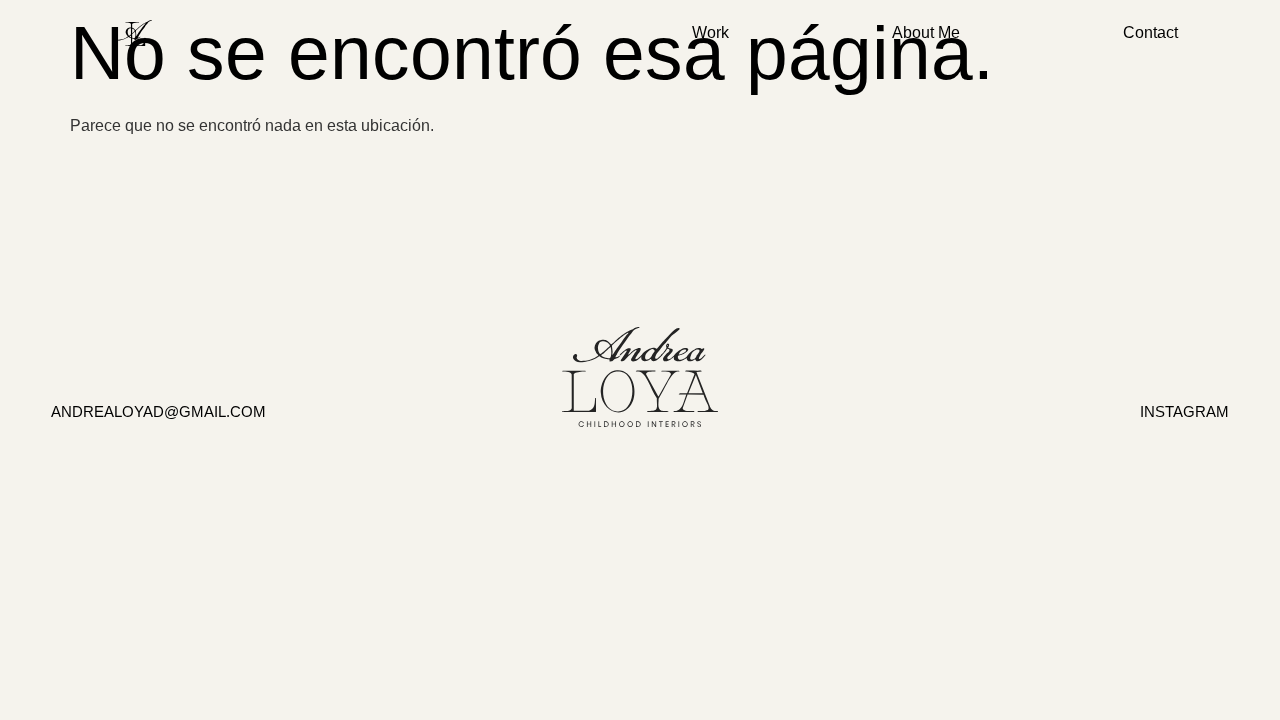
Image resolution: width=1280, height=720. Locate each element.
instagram (1184, 411)
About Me (926, 32)
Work (710, 32)
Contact (1150, 32)
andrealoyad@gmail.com (158, 411)
